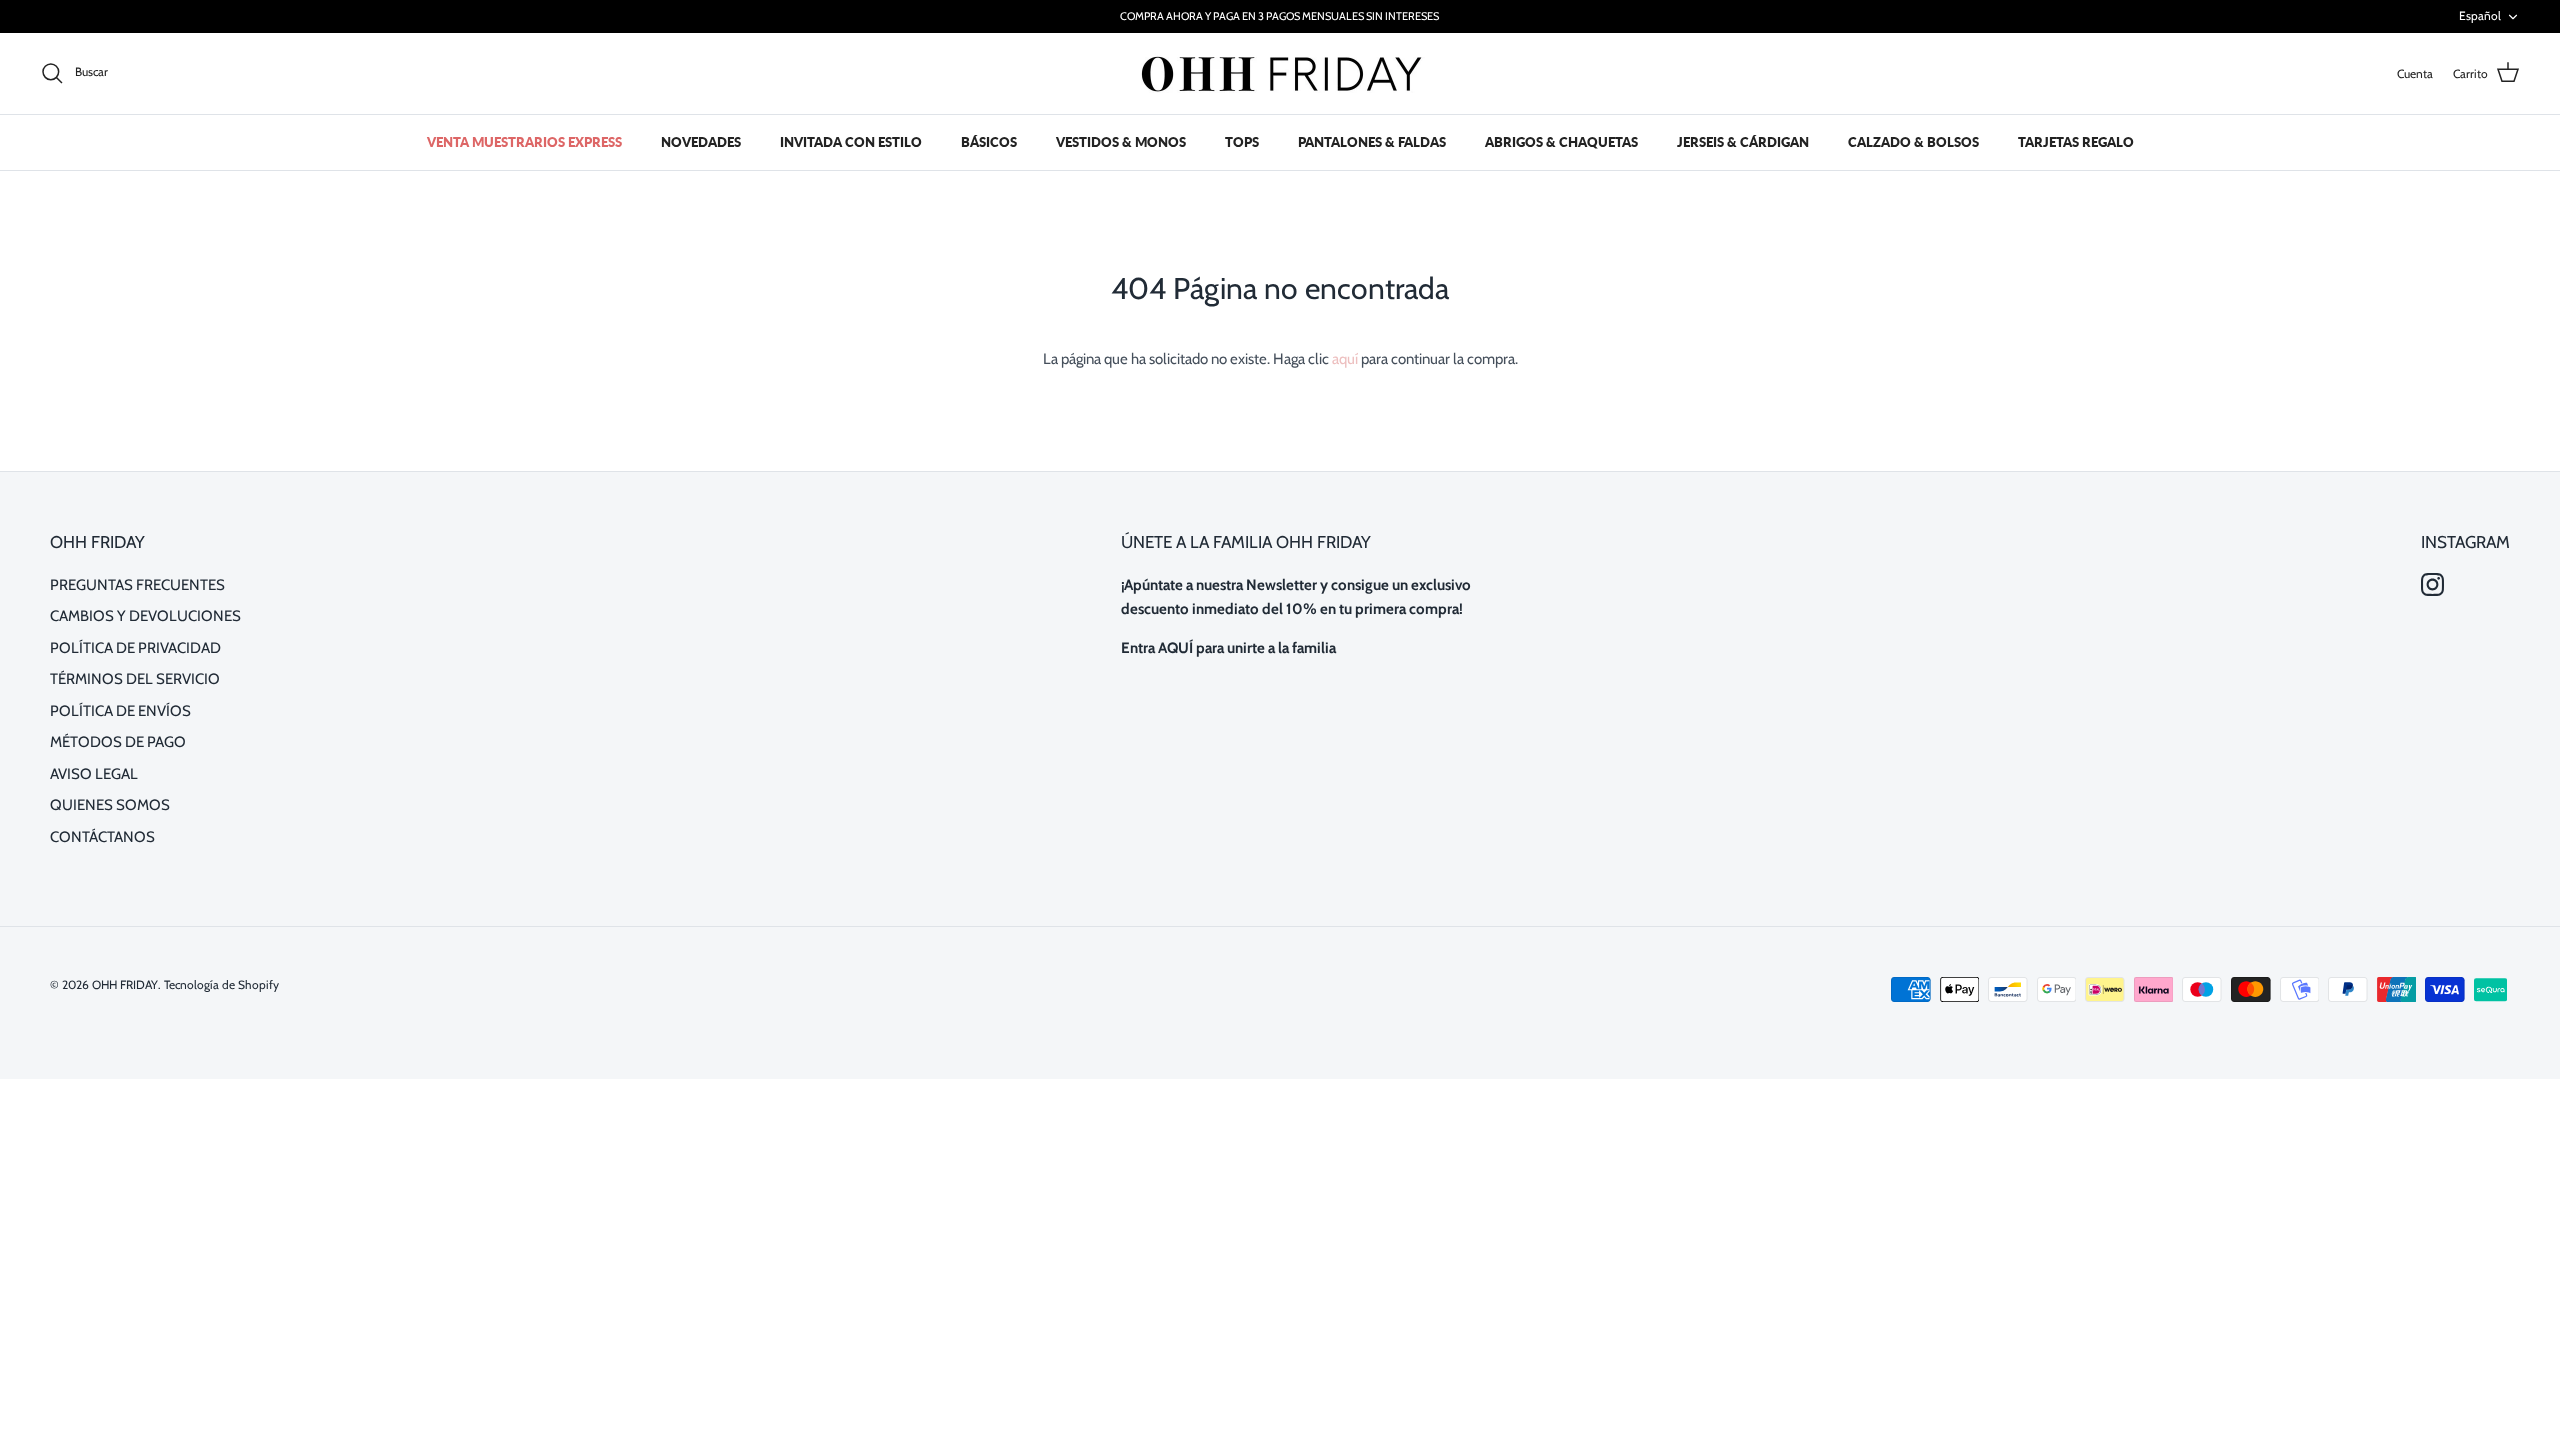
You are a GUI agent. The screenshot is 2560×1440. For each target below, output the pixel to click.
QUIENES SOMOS (110, 805)
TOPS (1242, 142)
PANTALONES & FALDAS (1372, 142)
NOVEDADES (701, 142)
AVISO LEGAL (94, 774)
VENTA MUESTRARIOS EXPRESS (524, 142)
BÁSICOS (989, 142)
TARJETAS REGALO (2076, 142)
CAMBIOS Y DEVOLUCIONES (145, 616)
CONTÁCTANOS (102, 837)
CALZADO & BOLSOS (1913, 142)
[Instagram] (2432, 584)
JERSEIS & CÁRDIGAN (1743, 142)
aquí (1345, 359)
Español (2480, 15)
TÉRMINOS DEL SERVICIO (135, 679)
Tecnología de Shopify (221, 984)
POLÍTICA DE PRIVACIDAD (135, 648)
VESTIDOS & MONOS (1121, 142)
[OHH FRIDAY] (1280, 73)
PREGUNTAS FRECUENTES (137, 585)
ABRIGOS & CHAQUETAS (1561, 142)
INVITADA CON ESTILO (851, 142)
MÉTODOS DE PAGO (118, 742)
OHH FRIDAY (125, 984)
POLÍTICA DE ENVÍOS (120, 711)
